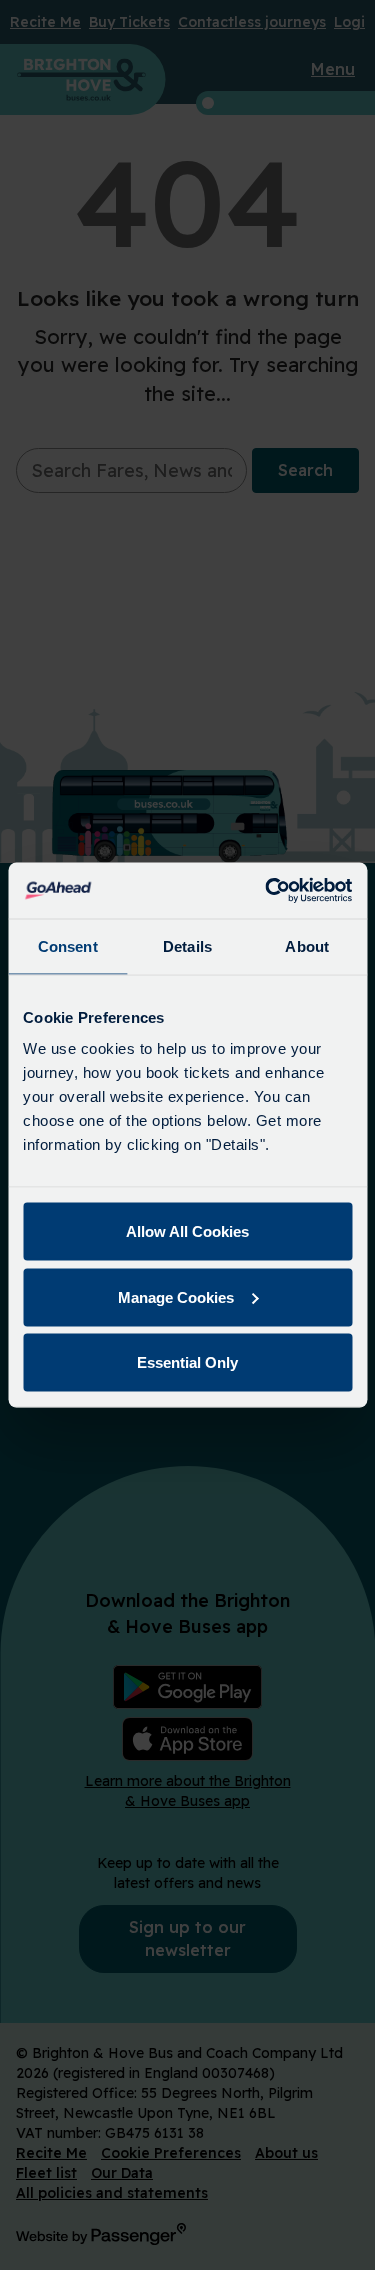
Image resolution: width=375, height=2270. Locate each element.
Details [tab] (187, 945)
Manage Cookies (176, 1296)
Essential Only (187, 1362)
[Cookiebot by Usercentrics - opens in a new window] (267, 891)
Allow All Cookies (187, 1231)
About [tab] (307, 945)
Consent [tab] (68, 945)
